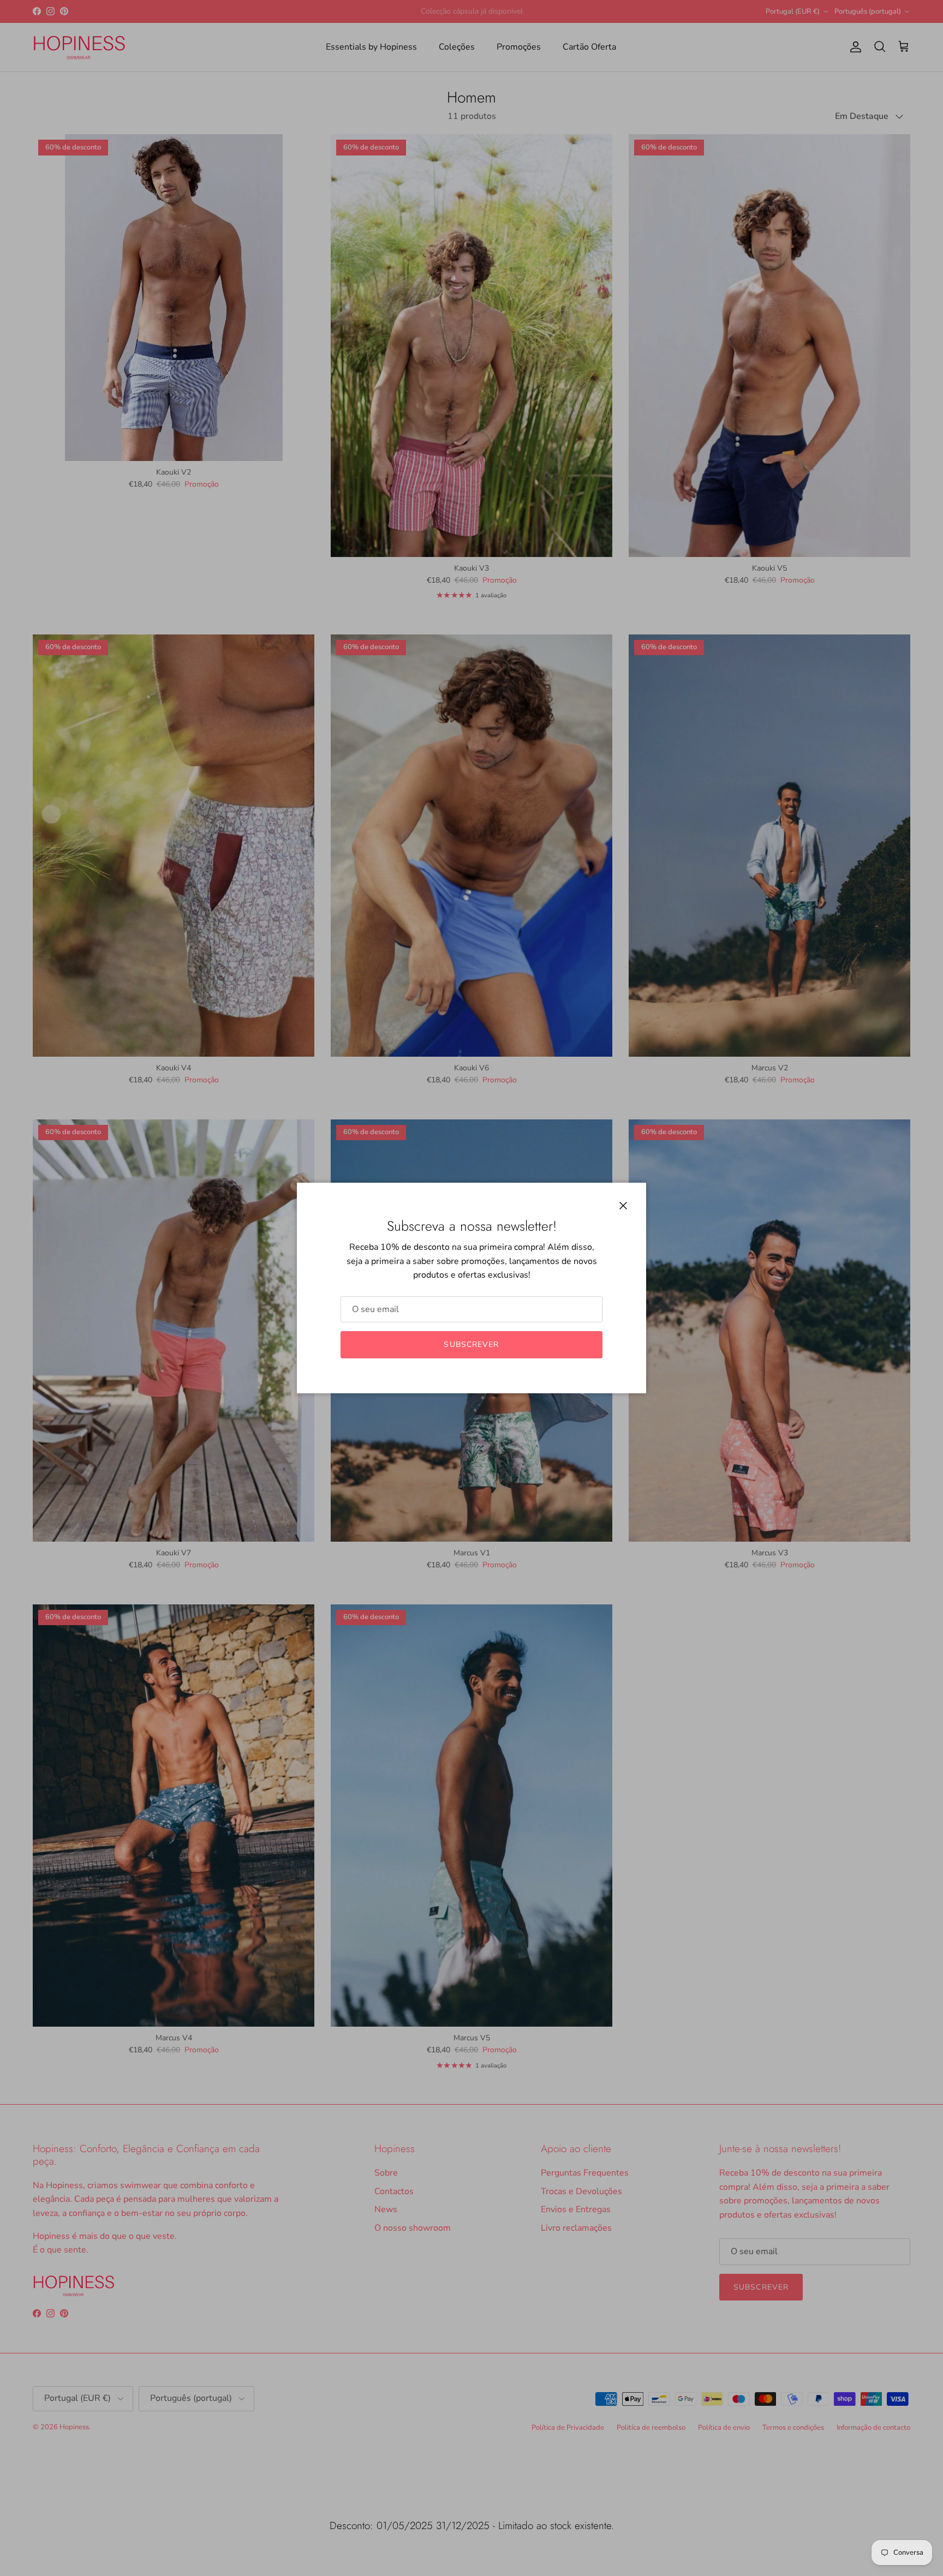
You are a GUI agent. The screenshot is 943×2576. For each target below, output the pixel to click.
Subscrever (471, 1344)
